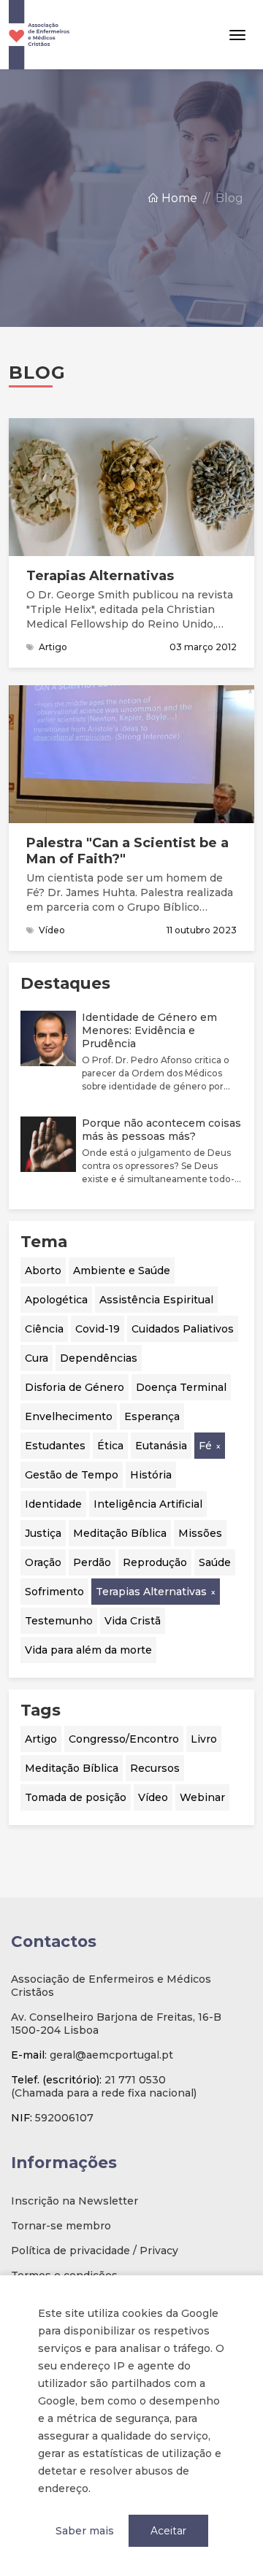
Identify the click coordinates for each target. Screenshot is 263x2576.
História (151, 1475)
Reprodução (155, 1562)
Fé (205, 1446)
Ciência (44, 1329)
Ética (110, 1446)
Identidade (53, 1504)
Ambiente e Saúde (122, 1270)
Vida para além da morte (88, 1650)
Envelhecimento (69, 1416)
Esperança (152, 1416)
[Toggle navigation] (237, 35)
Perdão (92, 1562)
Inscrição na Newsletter (75, 2201)
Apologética (56, 1300)
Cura (37, 1358)
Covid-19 (98, 1329)
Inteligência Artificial (148, 1504)
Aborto (43, 1270)
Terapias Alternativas (151, 1592)
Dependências (99, 1358)
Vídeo (153, 1797)
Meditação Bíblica (120, 1533)
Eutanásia (161, 1446)
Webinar (202, 1797)
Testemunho (59, 1621)
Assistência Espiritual (156, 1300)
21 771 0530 (135, 2080)
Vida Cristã (133, 1621)
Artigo (41, 1739)
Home (178, 198)
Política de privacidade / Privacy (95, 2251)
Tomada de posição (76, 1797)
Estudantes (55, 1446)
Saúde (215, 1562)
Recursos (155, 1768)
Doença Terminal (181, 1387)
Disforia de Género (75, 1387)
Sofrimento (54, 1592)
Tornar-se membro (61, 2226)
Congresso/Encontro (124, 1739)
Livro (204, 1739)
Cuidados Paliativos (183, 1329)
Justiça (43, 1533)
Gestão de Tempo (72, 1475)
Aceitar (168, 2531)
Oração (43, 1562)
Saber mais (85, 2531)
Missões (200, 1533)
